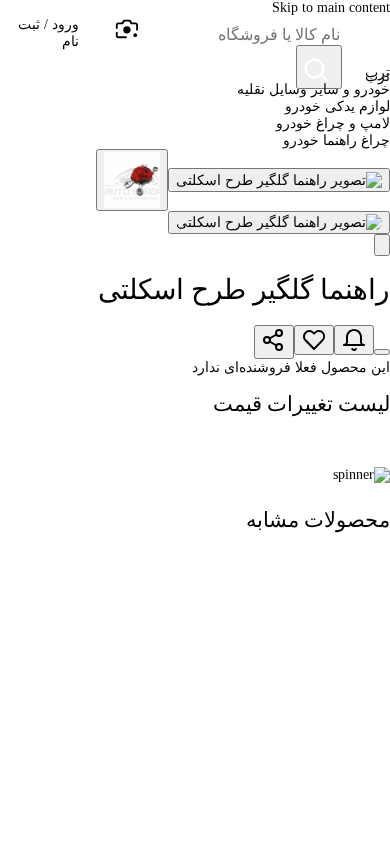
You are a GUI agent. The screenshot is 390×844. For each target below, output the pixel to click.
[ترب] (366, 40)
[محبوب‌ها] (314, 340)
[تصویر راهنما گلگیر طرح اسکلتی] (279, 179)
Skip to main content (331, 7)
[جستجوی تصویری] (126, 30)
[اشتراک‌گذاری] (274, 342)
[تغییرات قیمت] (354, 340)
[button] (39, 40)
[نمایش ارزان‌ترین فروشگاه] (382, 352)
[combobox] (240, 35)
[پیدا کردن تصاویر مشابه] (382, 245)
